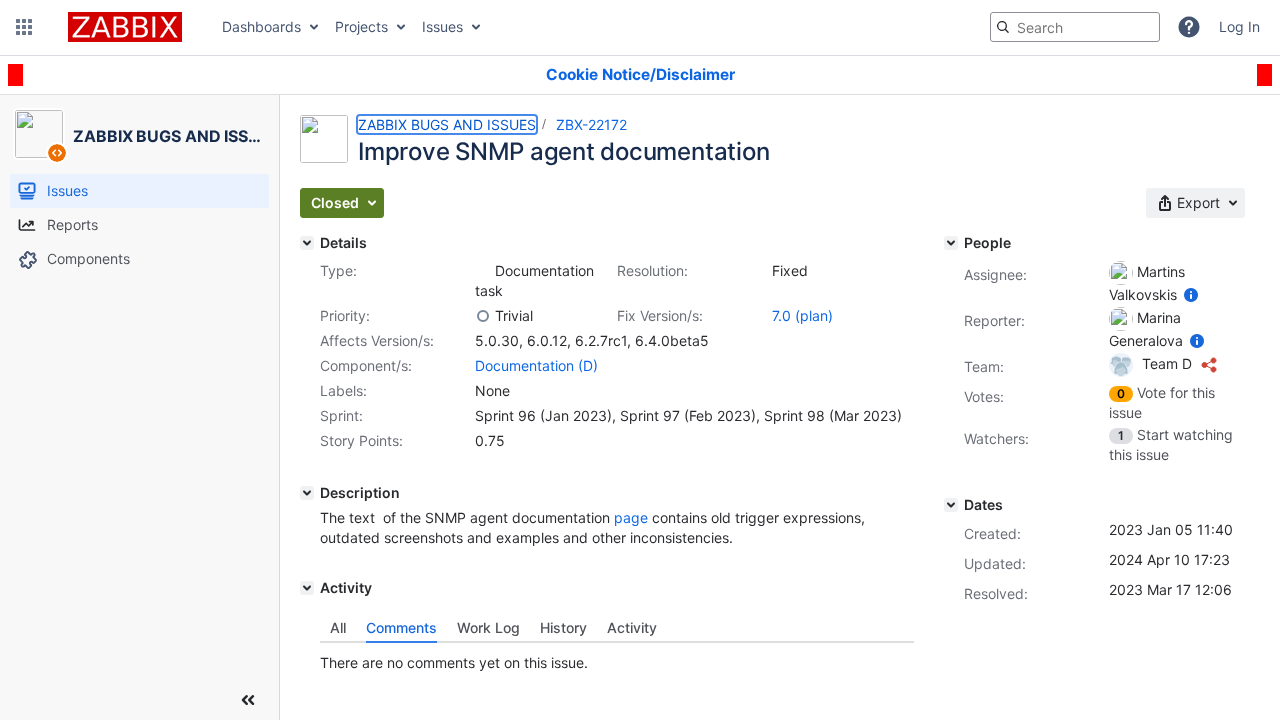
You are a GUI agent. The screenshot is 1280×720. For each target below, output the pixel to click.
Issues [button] (442, 26)
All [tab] (338, 627)
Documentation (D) (536, 365)
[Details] (307, 243)
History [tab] (563, 627)
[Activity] (307, 588)
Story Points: (361, 440)
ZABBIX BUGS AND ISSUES (447, 124)
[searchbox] (1075, 27)
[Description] (307, 493)
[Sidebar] (248, 700)
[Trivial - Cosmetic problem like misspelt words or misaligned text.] (483, 316)
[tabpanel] (617, 658)
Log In (1239, 26)
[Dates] (951, 505)
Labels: (343, 390)
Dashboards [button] (261, 26)
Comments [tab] (401, 627)
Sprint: (341, 415)
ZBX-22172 (591, 124)
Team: (984, 366)
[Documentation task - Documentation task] (483, 271)
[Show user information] (1191, 294)
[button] (24, 27)
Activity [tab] (632, 627)
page (631, 517)
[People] (951, 243)
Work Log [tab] (488, 627)
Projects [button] (361, 26)
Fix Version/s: (660, 315)
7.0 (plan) (802, 315)
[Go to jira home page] (125, 27)
